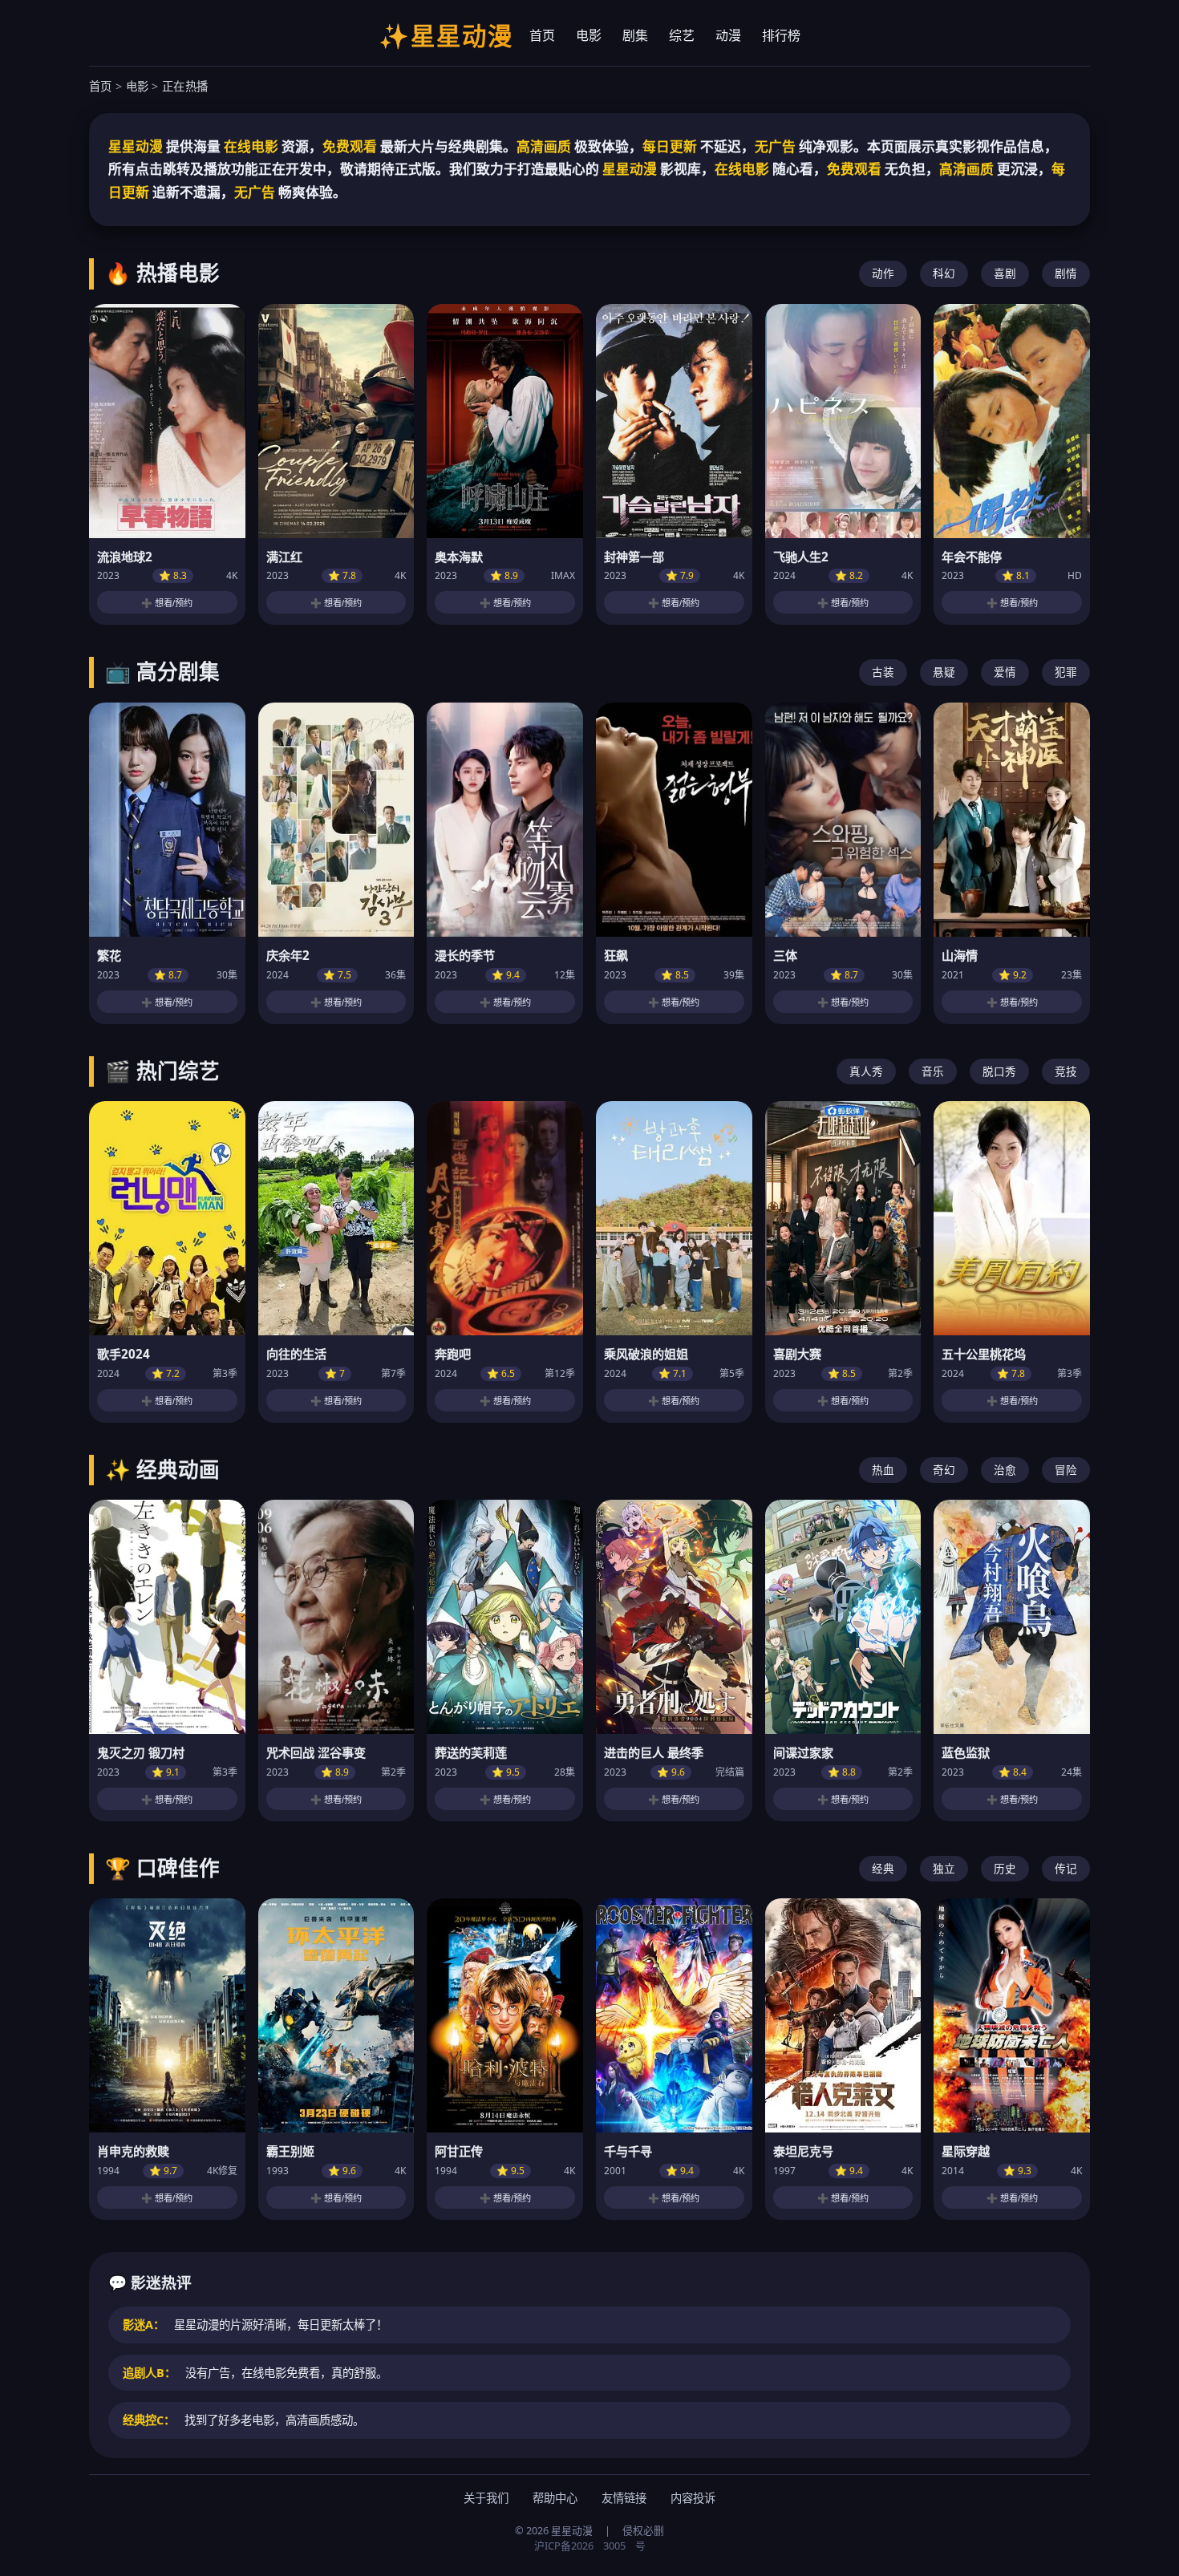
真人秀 (866, 1071)
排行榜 (781, 35)
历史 (1005, 1868)
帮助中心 (555, 2498)
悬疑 (944, 672)
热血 (883, 1470)
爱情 (1005, 672)
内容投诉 (693, 2498)
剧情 (1066, 273)
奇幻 (944, 1470)
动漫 (728, 35)
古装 (883, 672)
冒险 (1066, 1470)
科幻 (944, 273)
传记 (1066, 1868)
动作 (883, 273)
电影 (589, 35)
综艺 (682, 35)
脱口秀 (999, 1071)
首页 (542, 35)
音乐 (933, 1071)
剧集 (635, 35)
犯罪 (1066, 672)
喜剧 (1005, 273)
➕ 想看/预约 (167, 603)
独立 (944, 1868)
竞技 (1066, 1071)
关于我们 (486, 2498)
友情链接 (624, 2498)
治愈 (1005, 1470)
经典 (883, 1868)
